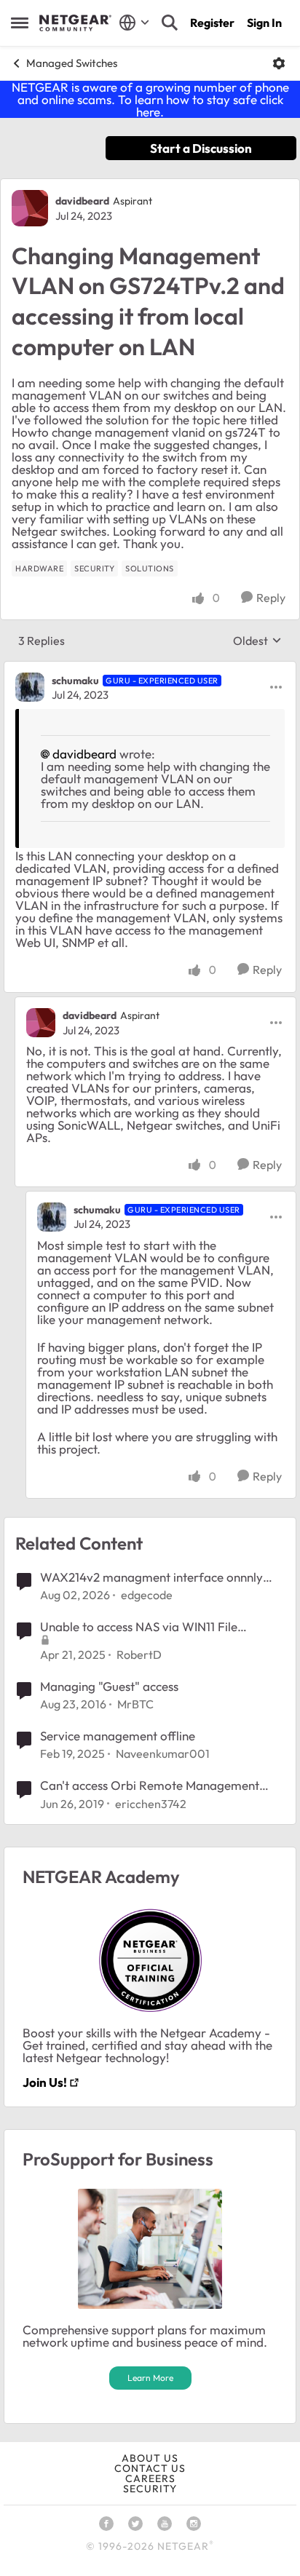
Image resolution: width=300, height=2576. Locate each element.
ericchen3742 (151, 1804)
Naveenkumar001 (163, 1753)
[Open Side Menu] (20, 23)
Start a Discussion (201, 148)
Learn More (150, 2378)
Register (212, 23)
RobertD (139, 1654)
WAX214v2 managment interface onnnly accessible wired (151, 1577)
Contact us (150, 2468)
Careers (150, 2478)
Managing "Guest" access (109, 1686)
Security (150, 2489)
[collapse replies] (150, 668)
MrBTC (135, 1704)
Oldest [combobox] (257, 641)
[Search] (170, 23)
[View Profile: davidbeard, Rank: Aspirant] (30, 208)
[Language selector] (134, 23)
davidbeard (82, 201)
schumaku (75, 681)
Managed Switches (72, 63)
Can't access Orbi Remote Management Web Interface (150, 1786)
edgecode (147, 1595)
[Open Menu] (279, 63)
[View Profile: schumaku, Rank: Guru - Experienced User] (30, 687)
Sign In (264, 23)
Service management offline (118, 1736)
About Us (150, 2458)
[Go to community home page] (75, 23)
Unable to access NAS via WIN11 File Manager (139, 1627)
